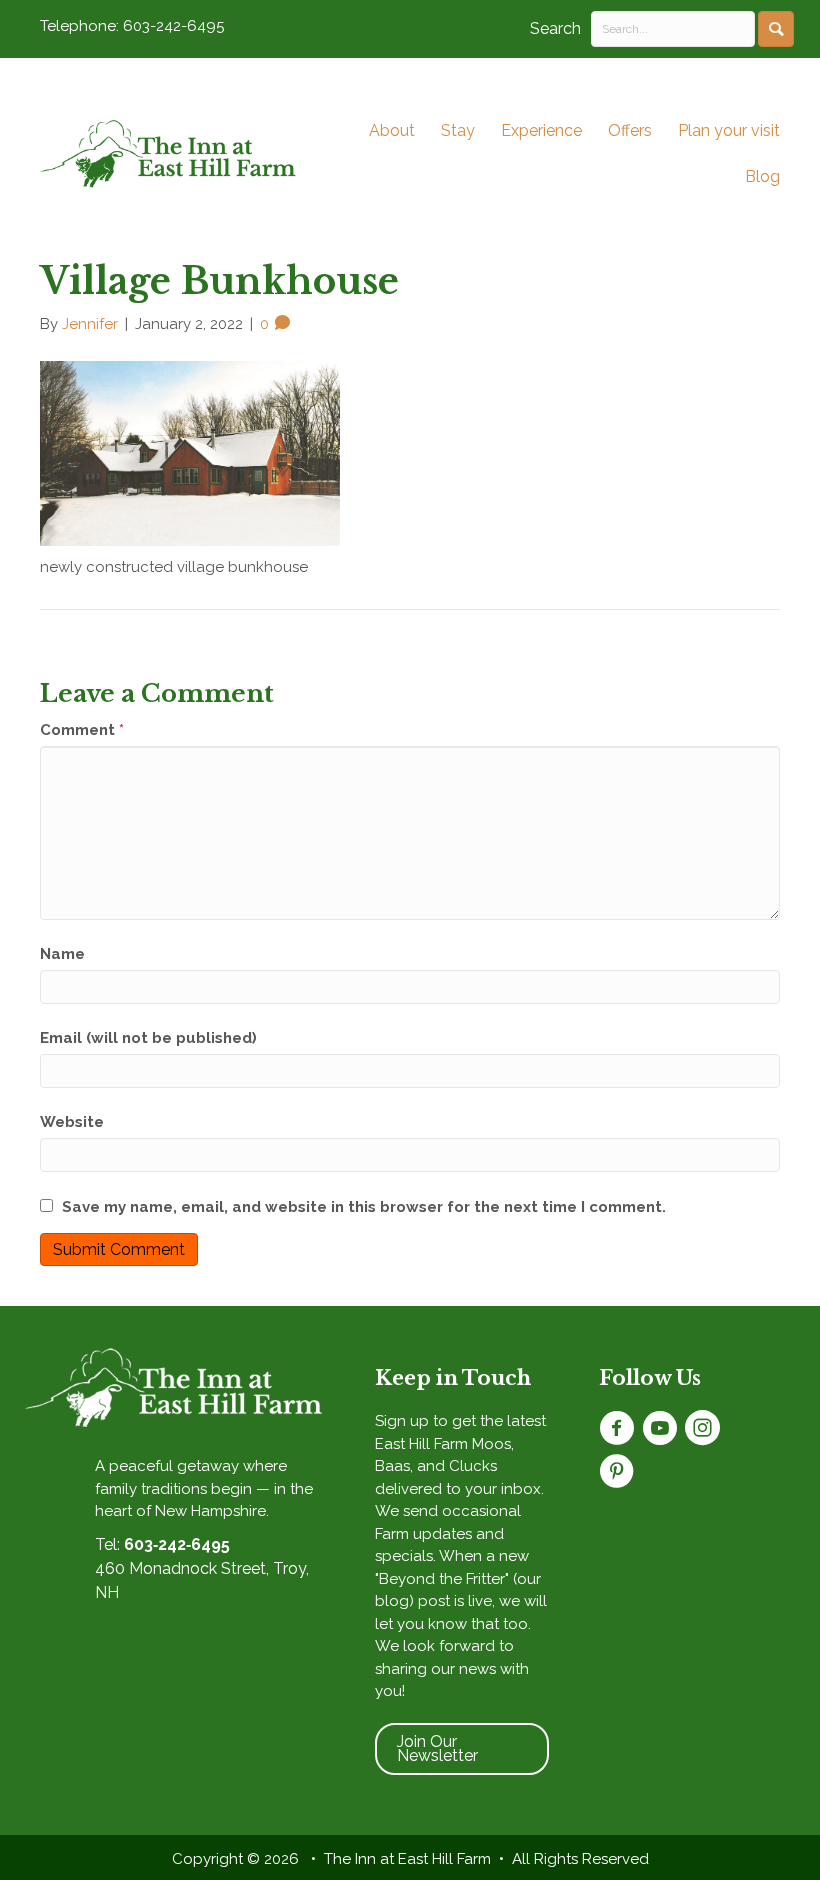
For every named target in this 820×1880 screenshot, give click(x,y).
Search (555, 28)
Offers (630, 130)
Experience (541, 130)
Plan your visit (729, 130)
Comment (82, 730)
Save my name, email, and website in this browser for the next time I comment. (364, 1207)
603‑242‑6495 (177, 1544)
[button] (776, 29)
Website (72, 1122)
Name (62, 954)
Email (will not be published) (148, 1038)
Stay (458, 130)
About (392, 130)
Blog (762, 176)
